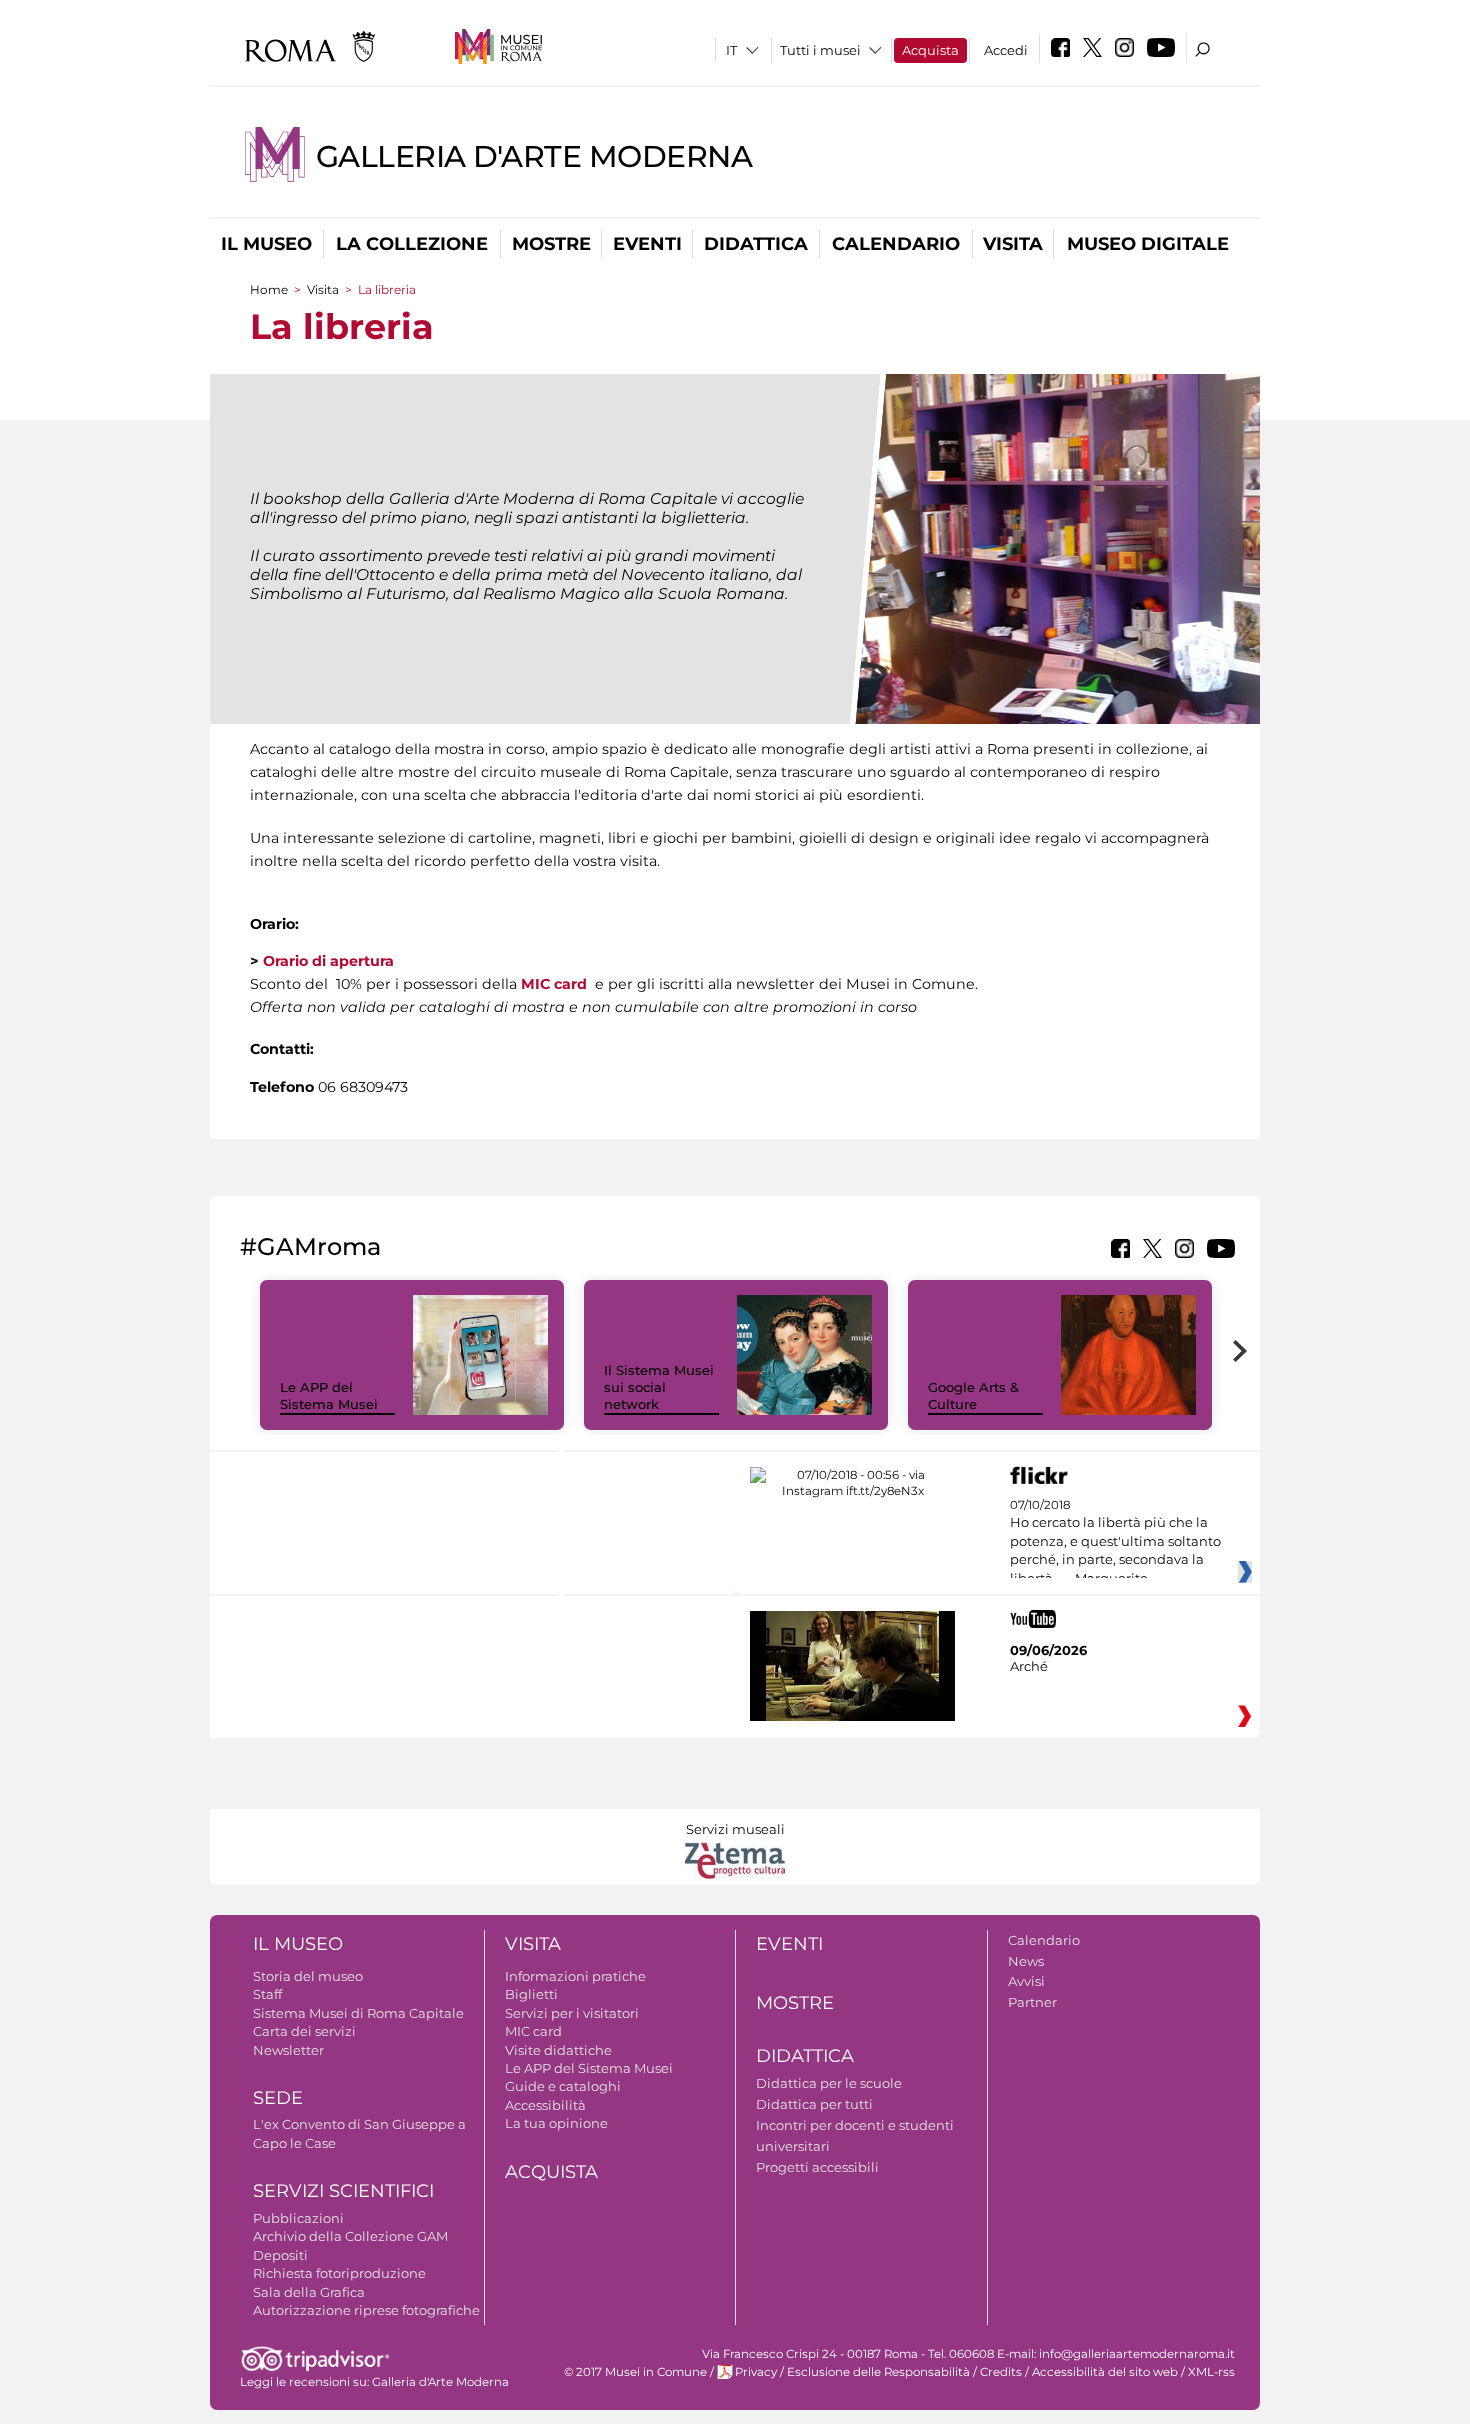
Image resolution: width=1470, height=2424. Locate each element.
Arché (1029, 1666)
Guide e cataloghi (563, 2086)
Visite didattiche (558, 2050)
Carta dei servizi (304, 2031)
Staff (267, 1994)
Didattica (756, 244)
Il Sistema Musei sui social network (659, 1387)
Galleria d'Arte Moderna (534, 156)
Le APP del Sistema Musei (329, 1395)
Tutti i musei (820, 50)
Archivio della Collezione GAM (350, 2236)
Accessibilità (545, 2105)
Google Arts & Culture (973, 1395)
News (1026, 1961)
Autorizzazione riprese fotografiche (366, 2310)
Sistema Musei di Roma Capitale (358, 2013)
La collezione (412, 244)
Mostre (551, 244)
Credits (1001, 2372)
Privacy (756, 2372)
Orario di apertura (328, 961)
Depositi (280, 2255)
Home (269, 289)
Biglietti (531, 1994)
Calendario (896, 244)
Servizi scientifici (343, 2191)
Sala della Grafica (309, 2292)
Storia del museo (308, 1976)
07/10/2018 (1115, 1542)
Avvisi (1026, 1981)
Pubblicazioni (298, 2218)
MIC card (554, 984)
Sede (278, 2098)
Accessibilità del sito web (1105, 2372)
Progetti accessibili (817, 2167)
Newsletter (288, 2050)
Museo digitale (1148, 244)
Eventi (647, 244)
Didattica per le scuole (829, 2083)
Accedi (1006, 50)
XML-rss (1211, 2372)
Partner (1032, 2002)
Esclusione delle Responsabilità (878, 2372)
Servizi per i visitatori (572, 2013)
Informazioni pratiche (575, 1976)
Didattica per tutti (814, 2104)
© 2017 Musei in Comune (635, 2372)
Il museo (266, 244)
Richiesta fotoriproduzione (339, 2273)
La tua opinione (556, 2123)
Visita (1013, 244)
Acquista (930, 50)
